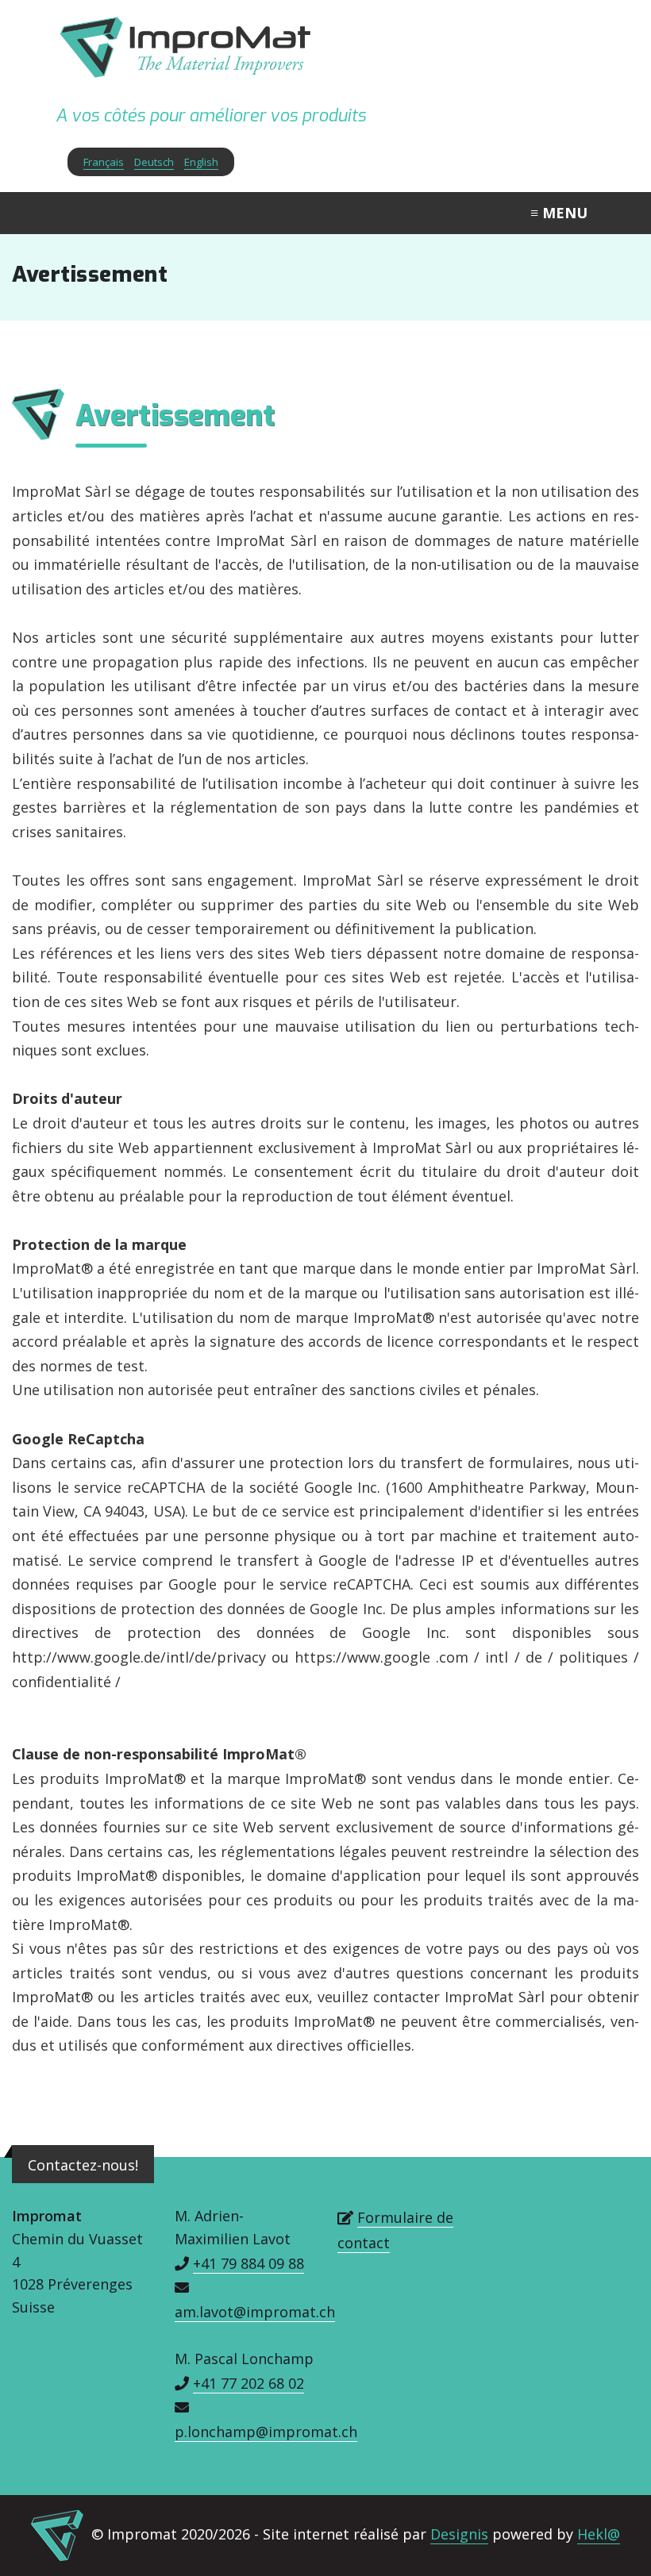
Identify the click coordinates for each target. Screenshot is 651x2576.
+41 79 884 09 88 (248, 2263)
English (201, 162)
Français (104, 162)
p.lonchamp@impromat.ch (266, 2432)
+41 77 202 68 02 (248, 2383)
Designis (459, 2534)
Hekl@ (599, 2534)
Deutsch (154, 162)
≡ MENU (559, 213)
